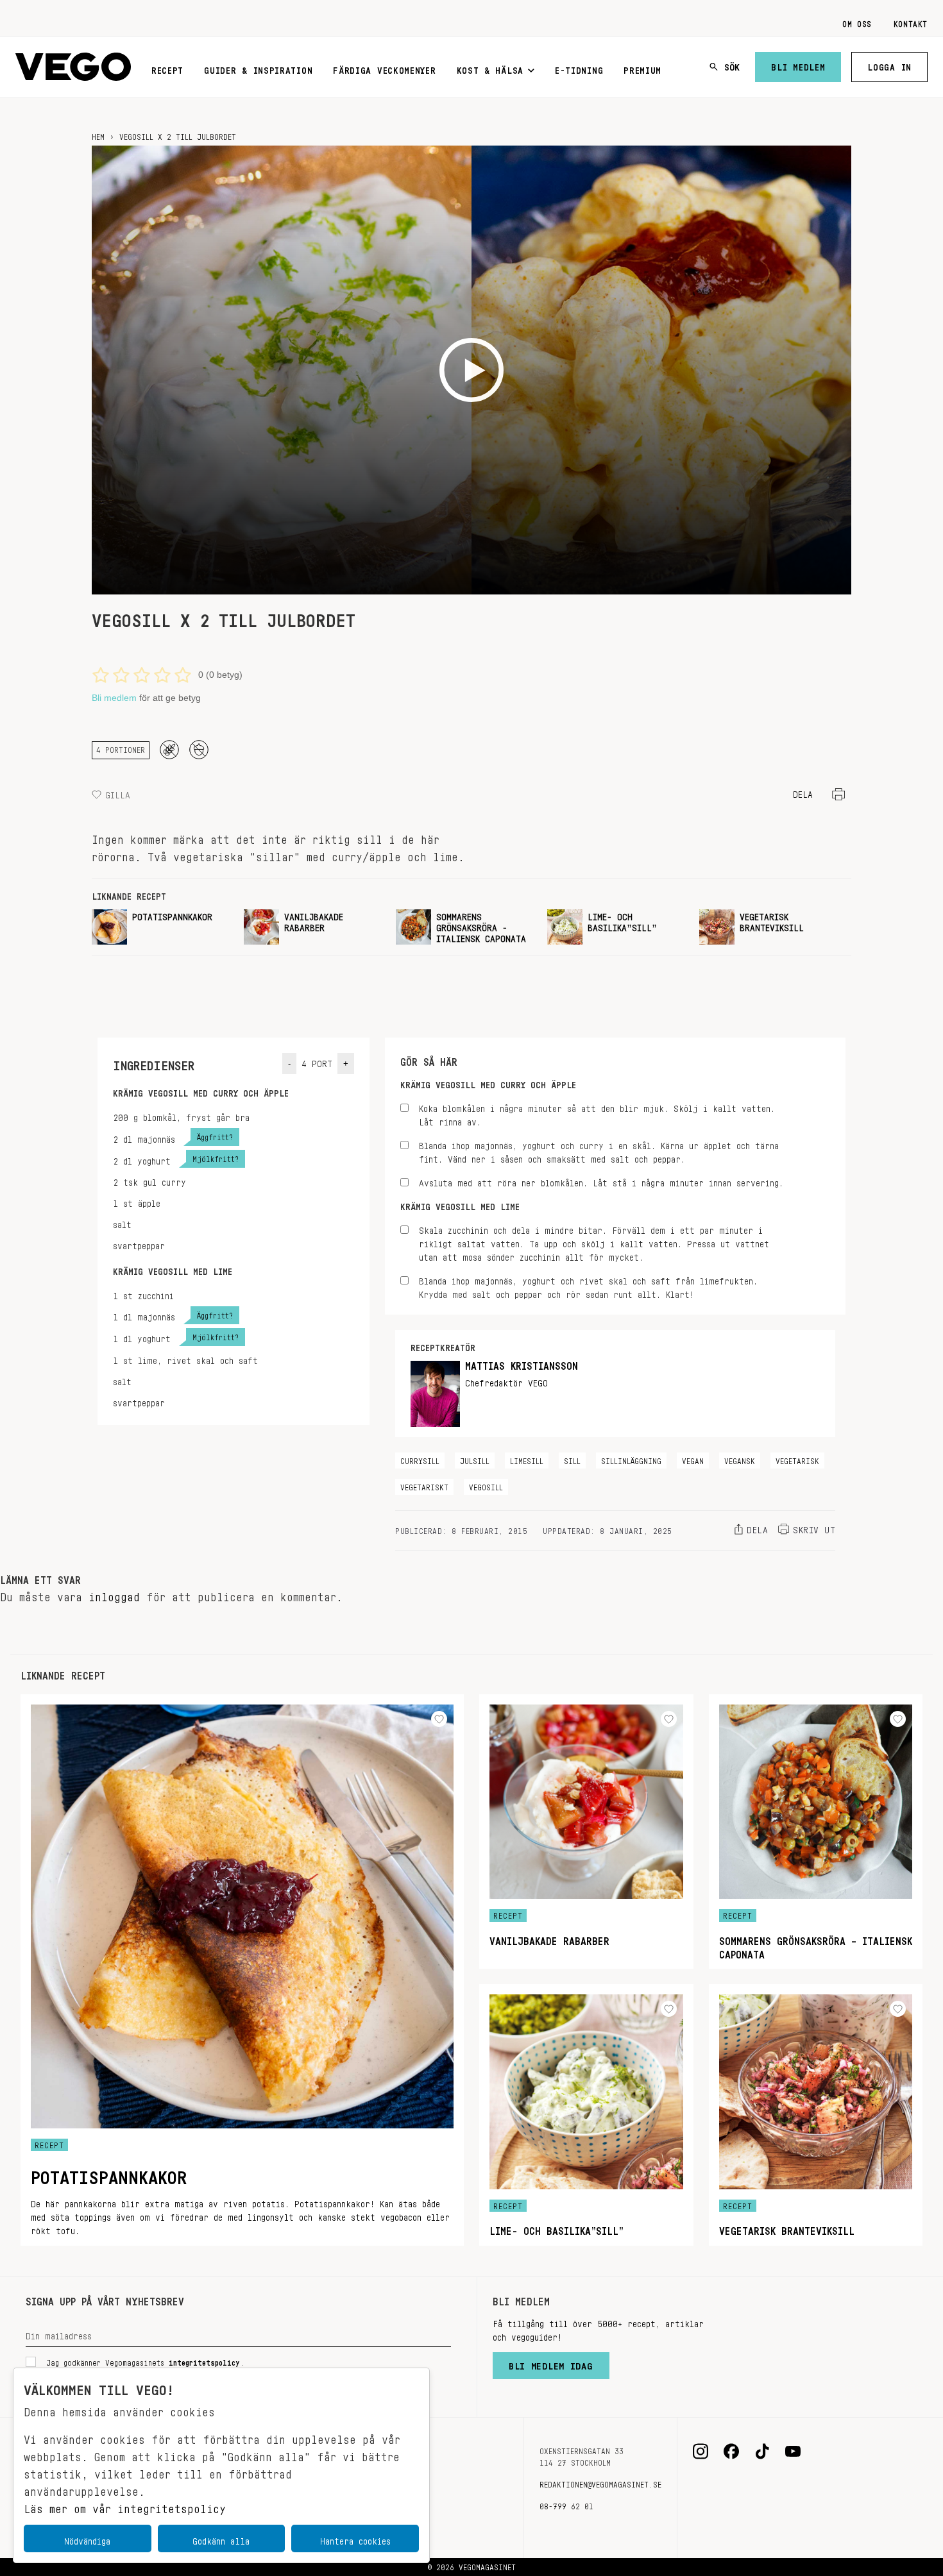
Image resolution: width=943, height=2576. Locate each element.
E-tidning (579, 68)
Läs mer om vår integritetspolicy (125, 2505)
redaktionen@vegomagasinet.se (600, 2482)
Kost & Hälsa (490, 68)
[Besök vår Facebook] (731, 2452)
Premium (642, 68)
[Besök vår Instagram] (701, 2452)
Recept (167, 68)
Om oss (857, 22)
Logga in (889, 65)
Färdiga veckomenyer (384, 68)
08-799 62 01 (566, 2504)
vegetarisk (797, 1459)
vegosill (486, 1485)
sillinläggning (631, 1459)
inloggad (114, 1594)
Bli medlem (798, 65)
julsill (475, 1459)
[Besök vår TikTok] (762, 2452)
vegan (693, 1459)
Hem (98, 135)
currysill (420, 1459)
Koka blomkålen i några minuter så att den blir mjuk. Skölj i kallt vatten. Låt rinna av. (597, 1113)
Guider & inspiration (258, 68)
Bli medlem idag (551, 2363)
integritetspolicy (204, 2361)
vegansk (740, 1459)
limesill (527, 1459)
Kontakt (911, 22)
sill (572, 1459)
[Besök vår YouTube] (793, 2452)
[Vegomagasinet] (73, 67)
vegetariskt (424, 1485)
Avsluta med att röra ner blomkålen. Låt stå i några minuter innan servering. (601, 1181)
